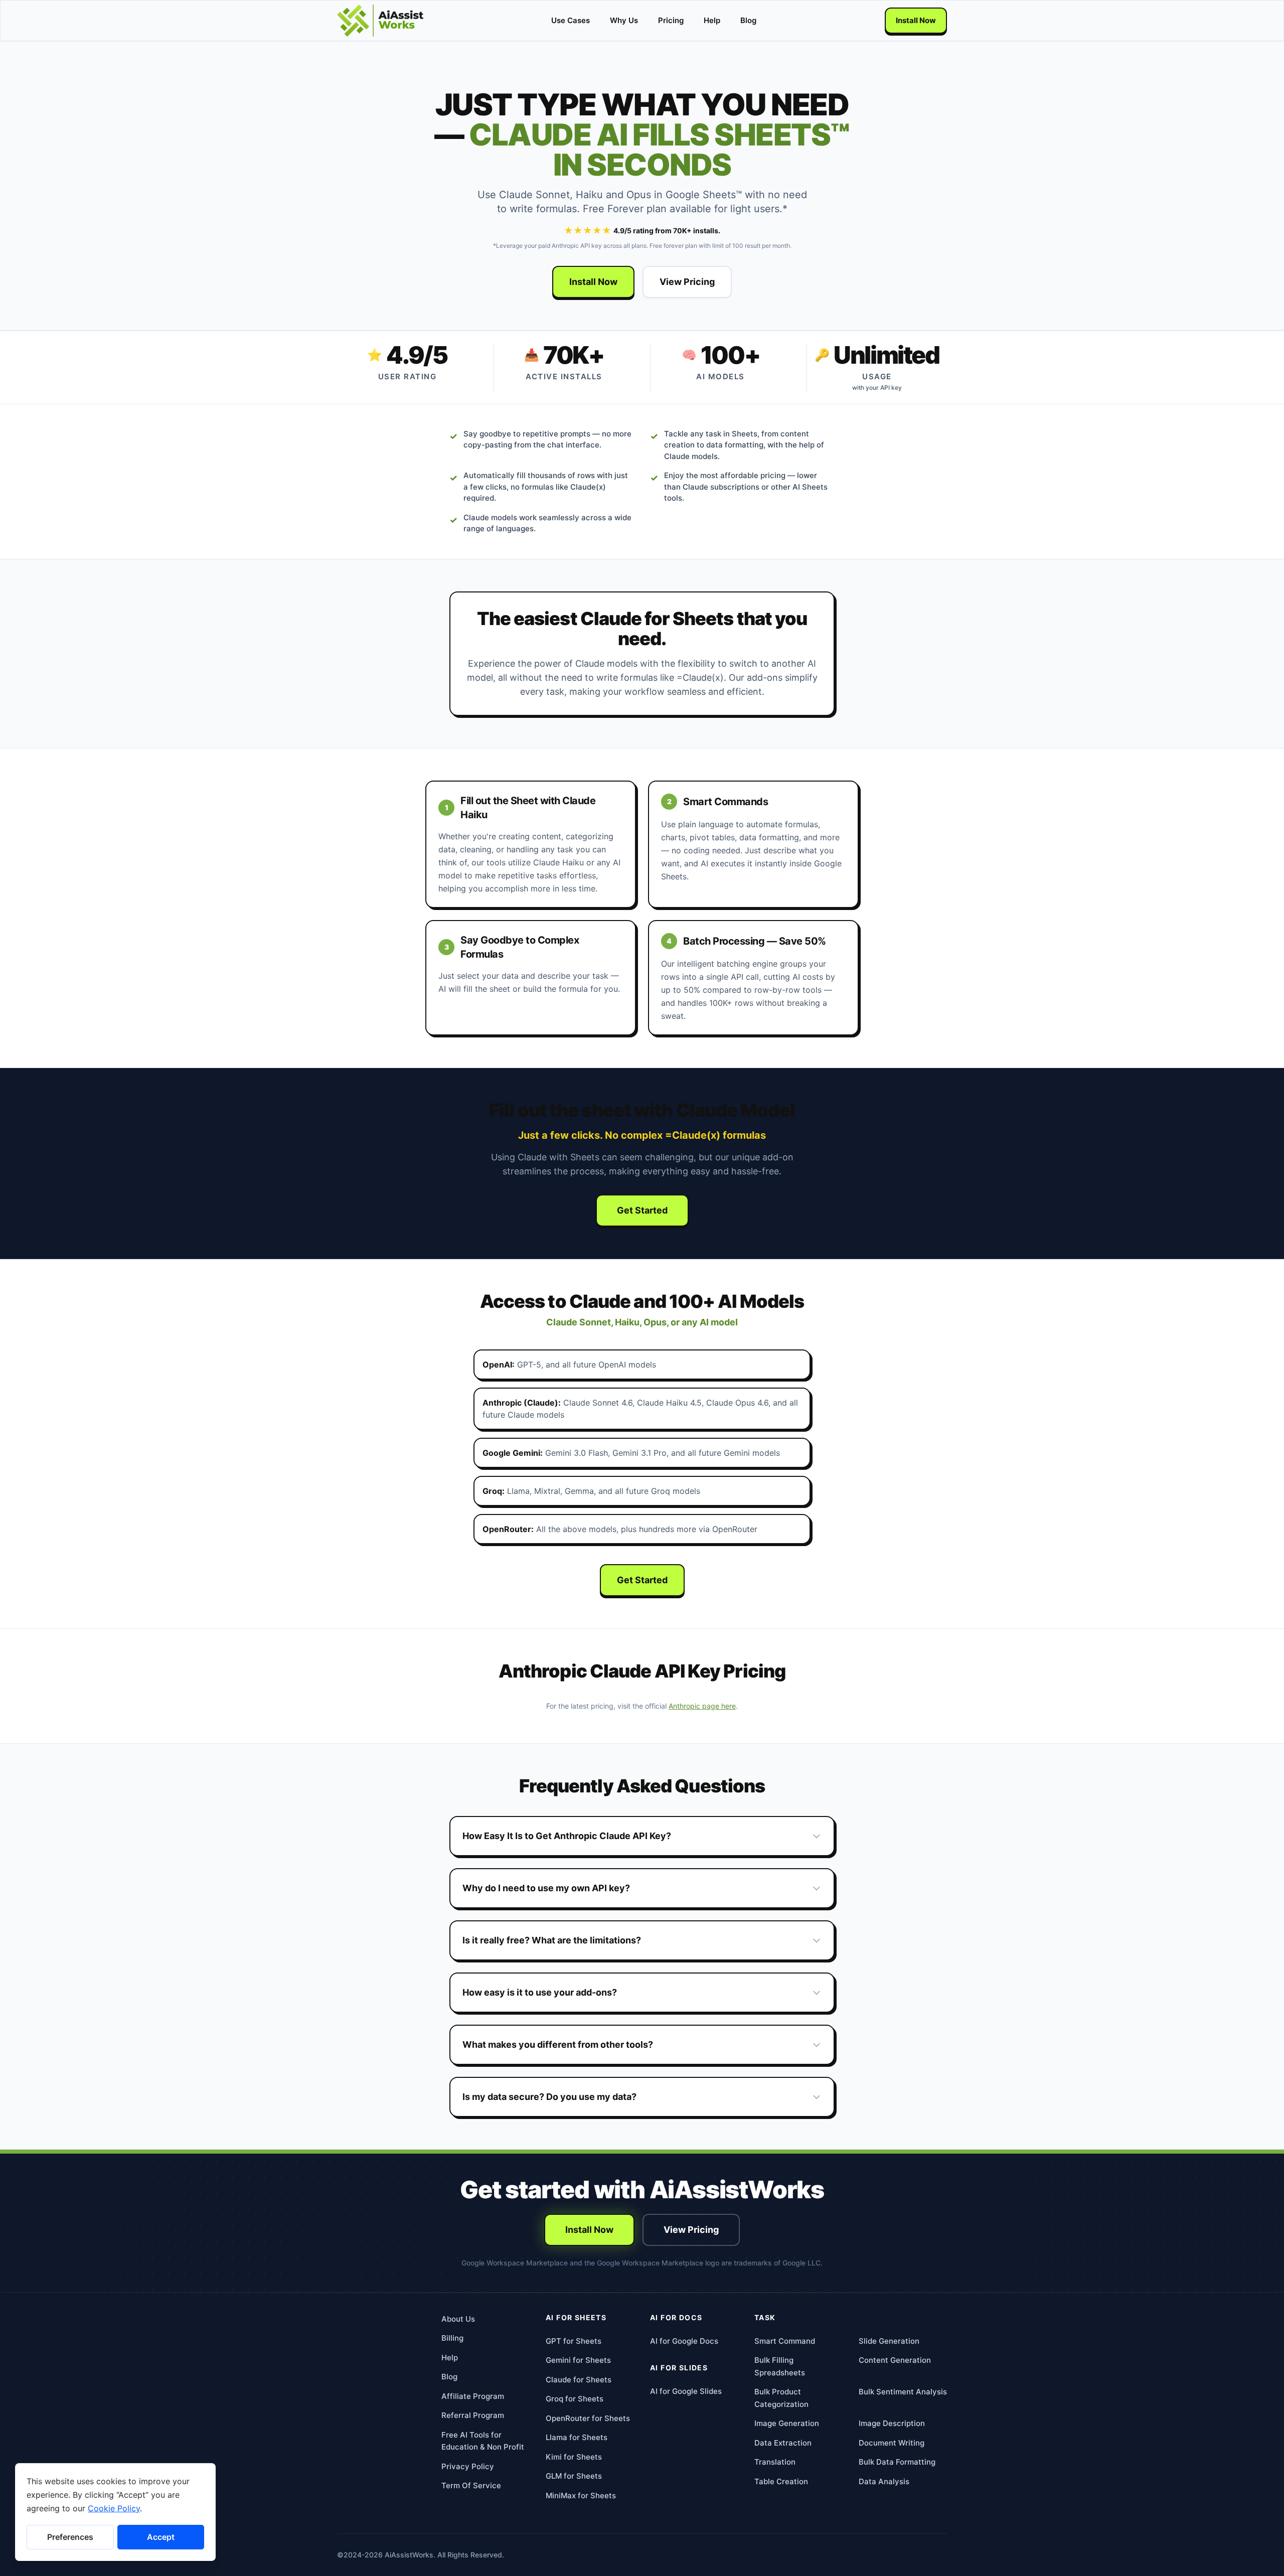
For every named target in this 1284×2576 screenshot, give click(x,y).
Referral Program (473, 2415)
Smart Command (785, 2341)
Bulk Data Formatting (897, 2462)
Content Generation (895, 2360)
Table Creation (781, 2481)
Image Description (892, 2423)
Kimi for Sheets (574, 2457)
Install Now (916, 20)
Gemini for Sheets (578, 2360)
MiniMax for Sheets (581, 2495)
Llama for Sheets (577, 2437)
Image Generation (787, 2423)
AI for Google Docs (684, 2341)
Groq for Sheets (575, 2399)
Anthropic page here (702, 1706)
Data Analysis (884, 2481)
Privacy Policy (468, 2466)
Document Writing (892, 2443)
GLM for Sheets (574, 2476)
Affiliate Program (473, 2396)
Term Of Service (471, 2485)
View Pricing (687, 282)
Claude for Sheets (579, 2380)
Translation (775, 2462)
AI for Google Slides (686, 2391)
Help (712, 20)
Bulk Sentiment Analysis (903, 2392)
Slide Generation (889, 2341)
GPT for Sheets (574, 2341)
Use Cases (571, 20)
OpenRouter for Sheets (588, 2418)
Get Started (642, 1210)
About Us (458, 2319)
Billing (452, 2338)
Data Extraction (783, 2443)
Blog (748, 20)
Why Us (624, 20)
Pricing (671, 20)
